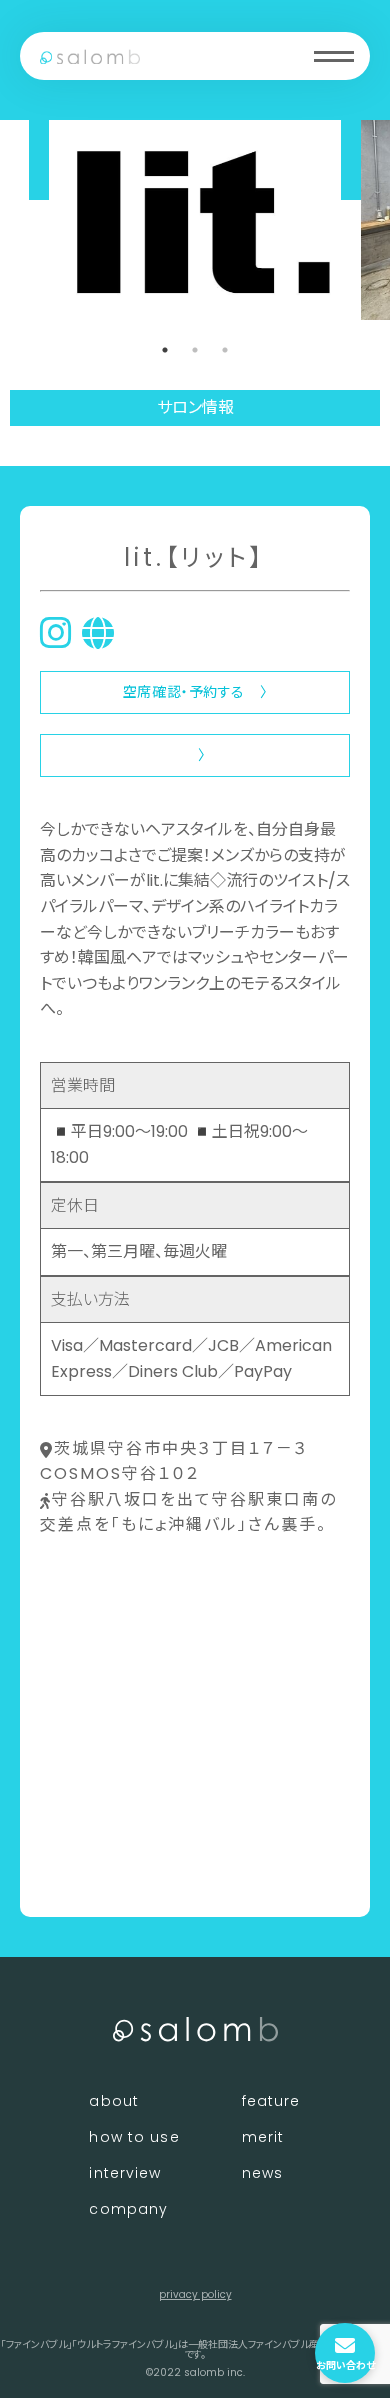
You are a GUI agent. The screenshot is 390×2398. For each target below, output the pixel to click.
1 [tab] (165, 350)
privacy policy (195, 2294)
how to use (134, 2137)
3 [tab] (225, 350)
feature (271, 2101)
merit (263, 2137)
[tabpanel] (195, 220)
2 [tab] (195, 350)
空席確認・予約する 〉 (195, 692)
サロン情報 (195, 407)
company (128, 2209)
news (262, 2173)
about (114, 2101)
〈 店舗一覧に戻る (106, 1868)
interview (125, 2173)
